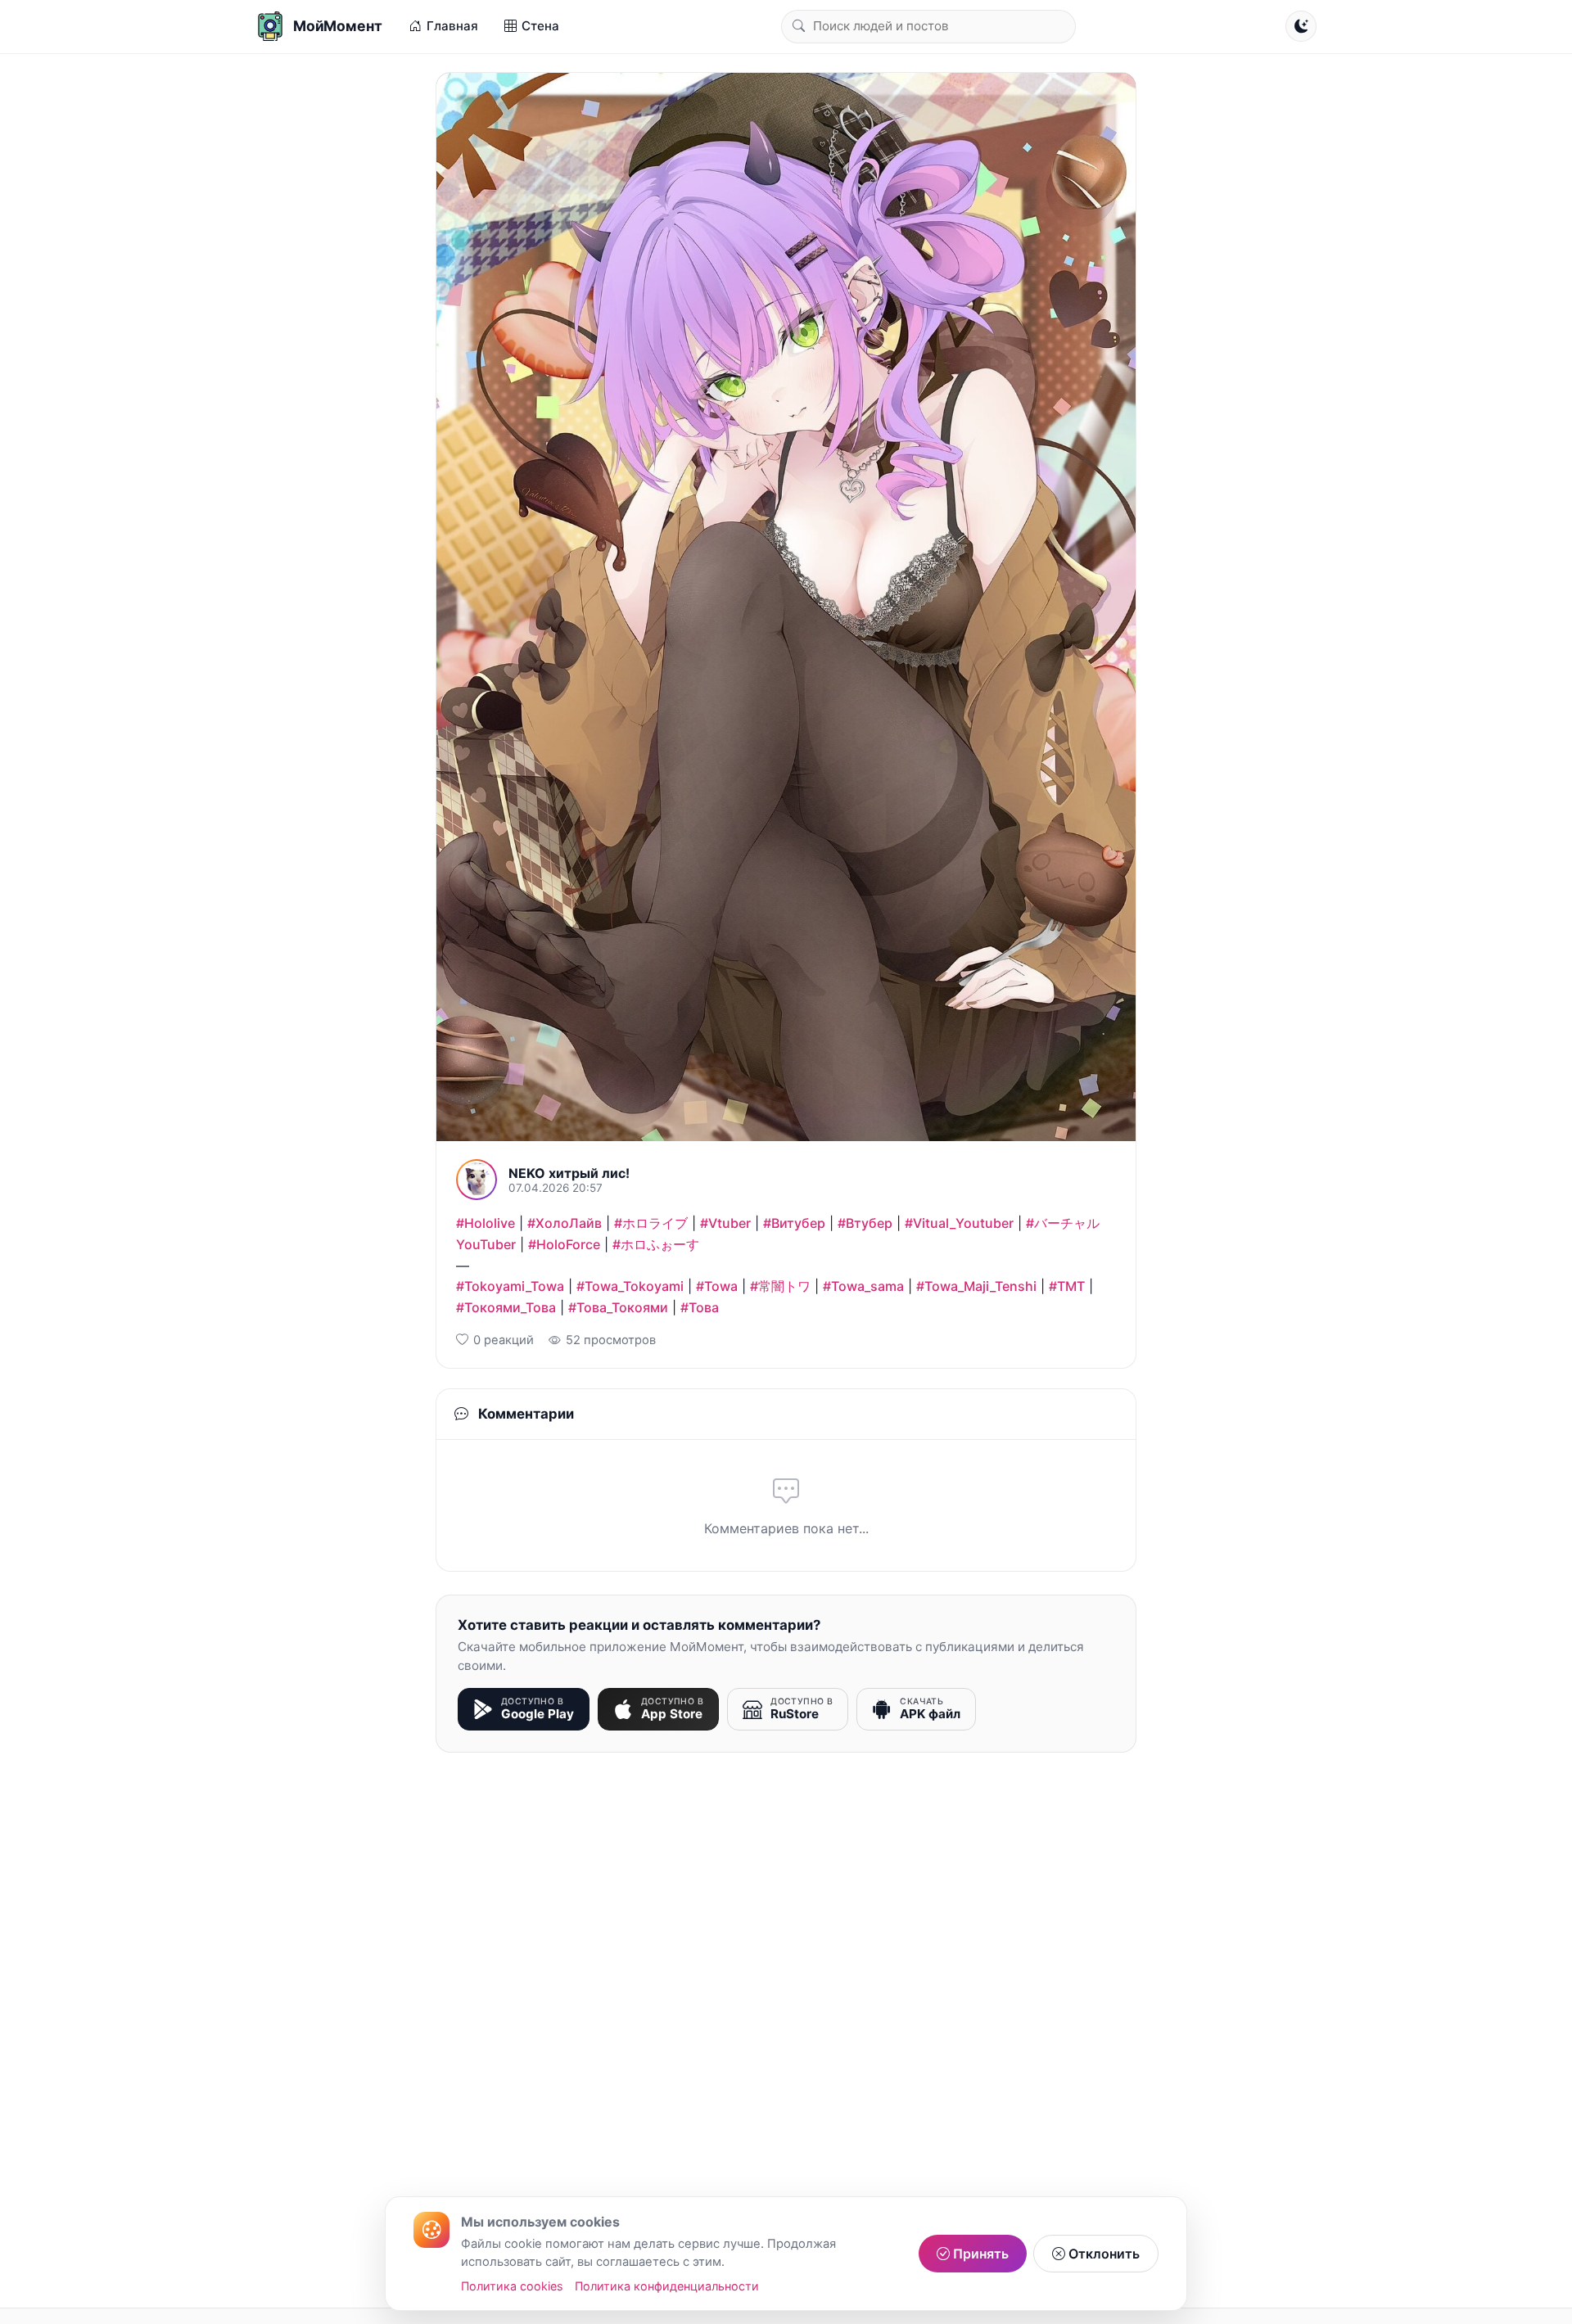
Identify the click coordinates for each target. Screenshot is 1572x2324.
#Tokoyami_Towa (510, 1286)
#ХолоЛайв (565, 1223)
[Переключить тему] (1301, 26)
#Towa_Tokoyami (630, 1286)
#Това (700, 1307)
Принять (979, 2254)
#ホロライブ (651, 1223)
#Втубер (865, 1223)
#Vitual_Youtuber (959, 1223)
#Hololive (486, 1223)
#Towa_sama (863, 1286)
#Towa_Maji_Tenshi (976, 1286)
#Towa (717, 1286)
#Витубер (794, 1223)
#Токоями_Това (506, 1307)
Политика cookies (512, 2286)
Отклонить (1102, 2254)
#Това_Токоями (618, 1307)
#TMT (1067, 1286)
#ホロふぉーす (656, 1244)
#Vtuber (725, 1223)
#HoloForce (564, 1244)
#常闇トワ (780, 1286)
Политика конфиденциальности (667, 2286)
